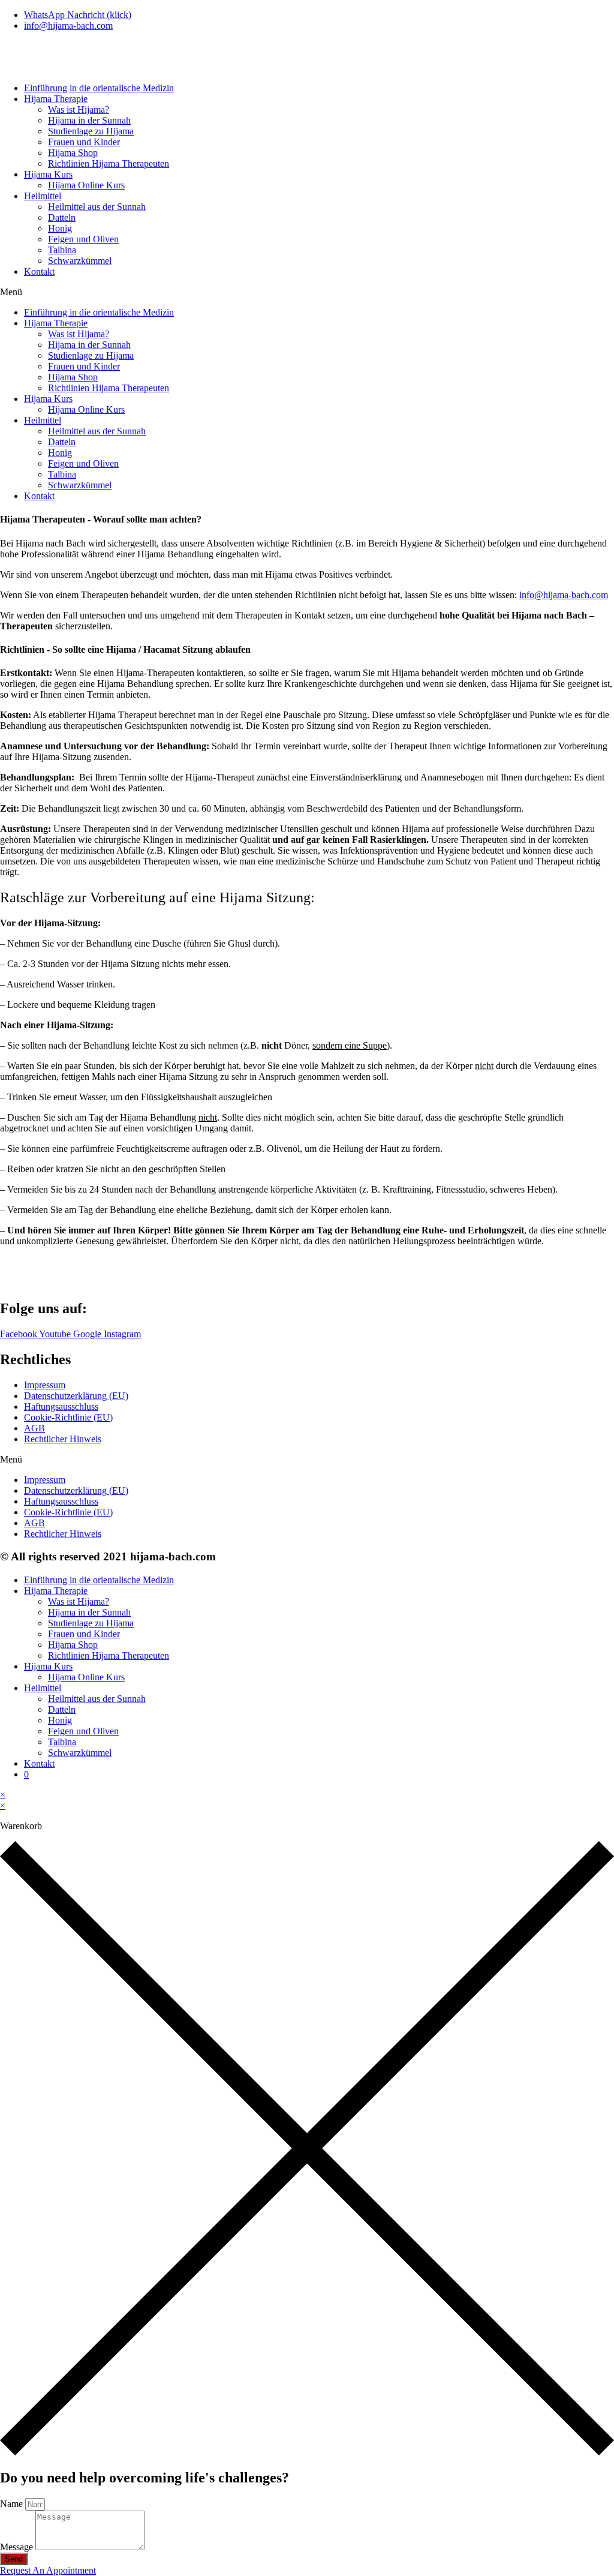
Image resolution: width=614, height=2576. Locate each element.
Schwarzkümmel (80, 261)
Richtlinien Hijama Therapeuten (109, 163)
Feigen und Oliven (83, 239)
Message (18, 2547)
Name (13, 2504)
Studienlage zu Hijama (91, 131)
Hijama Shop (73, 153)
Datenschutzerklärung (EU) (76, 1396)
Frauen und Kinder (84, 142)
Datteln (62, 217)
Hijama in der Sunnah (89, 120)
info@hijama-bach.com (564, 595)
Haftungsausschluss (61, 1406)
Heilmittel (43, 196)
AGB (34, 1428)
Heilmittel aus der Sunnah (97, 207)
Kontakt (39, 271)
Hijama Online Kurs (86, 185)
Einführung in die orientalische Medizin (99, 88)
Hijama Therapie (56, 99)
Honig (60, 228)
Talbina (62, 250)
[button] (307, 292)
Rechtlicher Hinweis (63, 1439)
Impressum (45, 1385)
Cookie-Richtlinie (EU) (68, 1417)
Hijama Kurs (48, 174)
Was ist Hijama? (79, 109)
